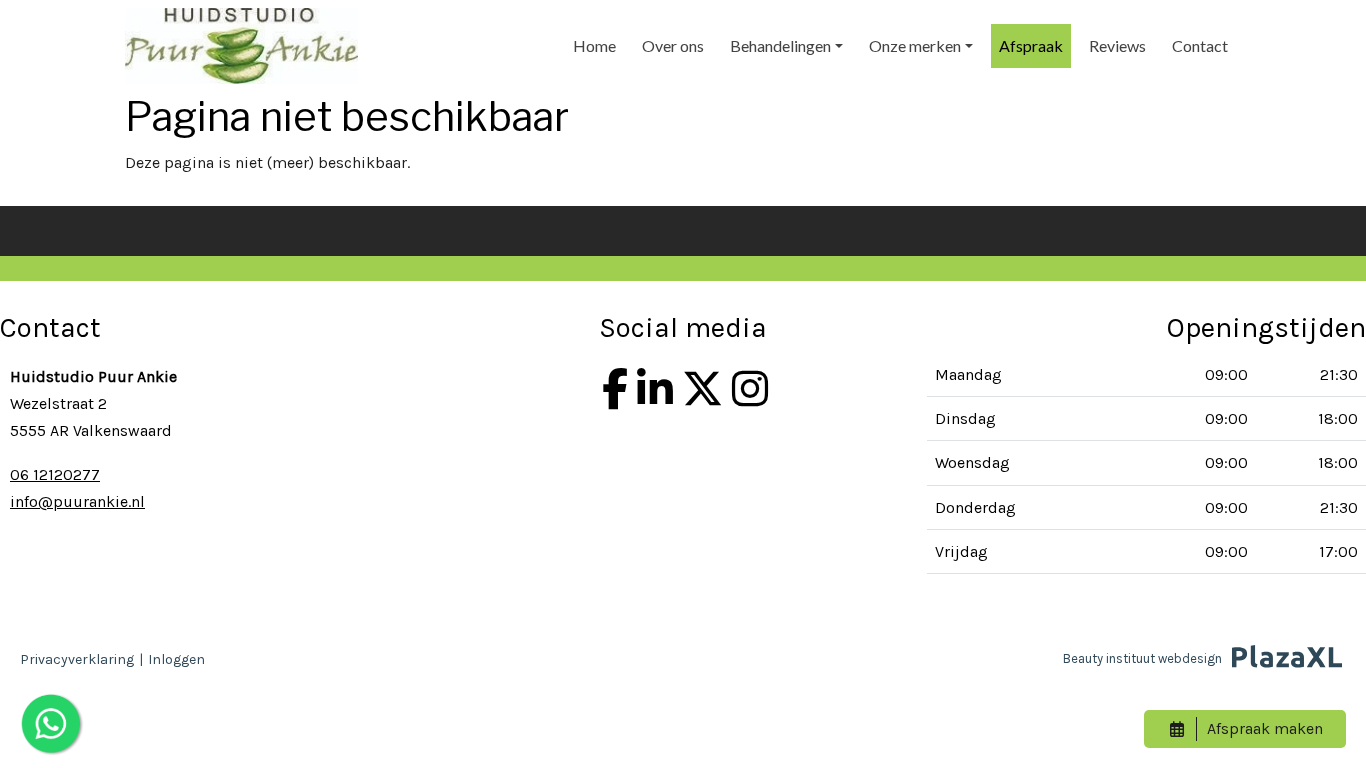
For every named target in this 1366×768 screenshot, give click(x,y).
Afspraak (1031, 45)
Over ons (673, 45)
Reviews (1117, 45)
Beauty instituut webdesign (1142, 658)
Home (594, 45)
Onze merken (915, 45)
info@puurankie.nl (77, 501)
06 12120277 (55, 474)
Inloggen (176, 659)
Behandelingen (780, 45)
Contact (1200, 45)
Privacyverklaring (77, 659)
